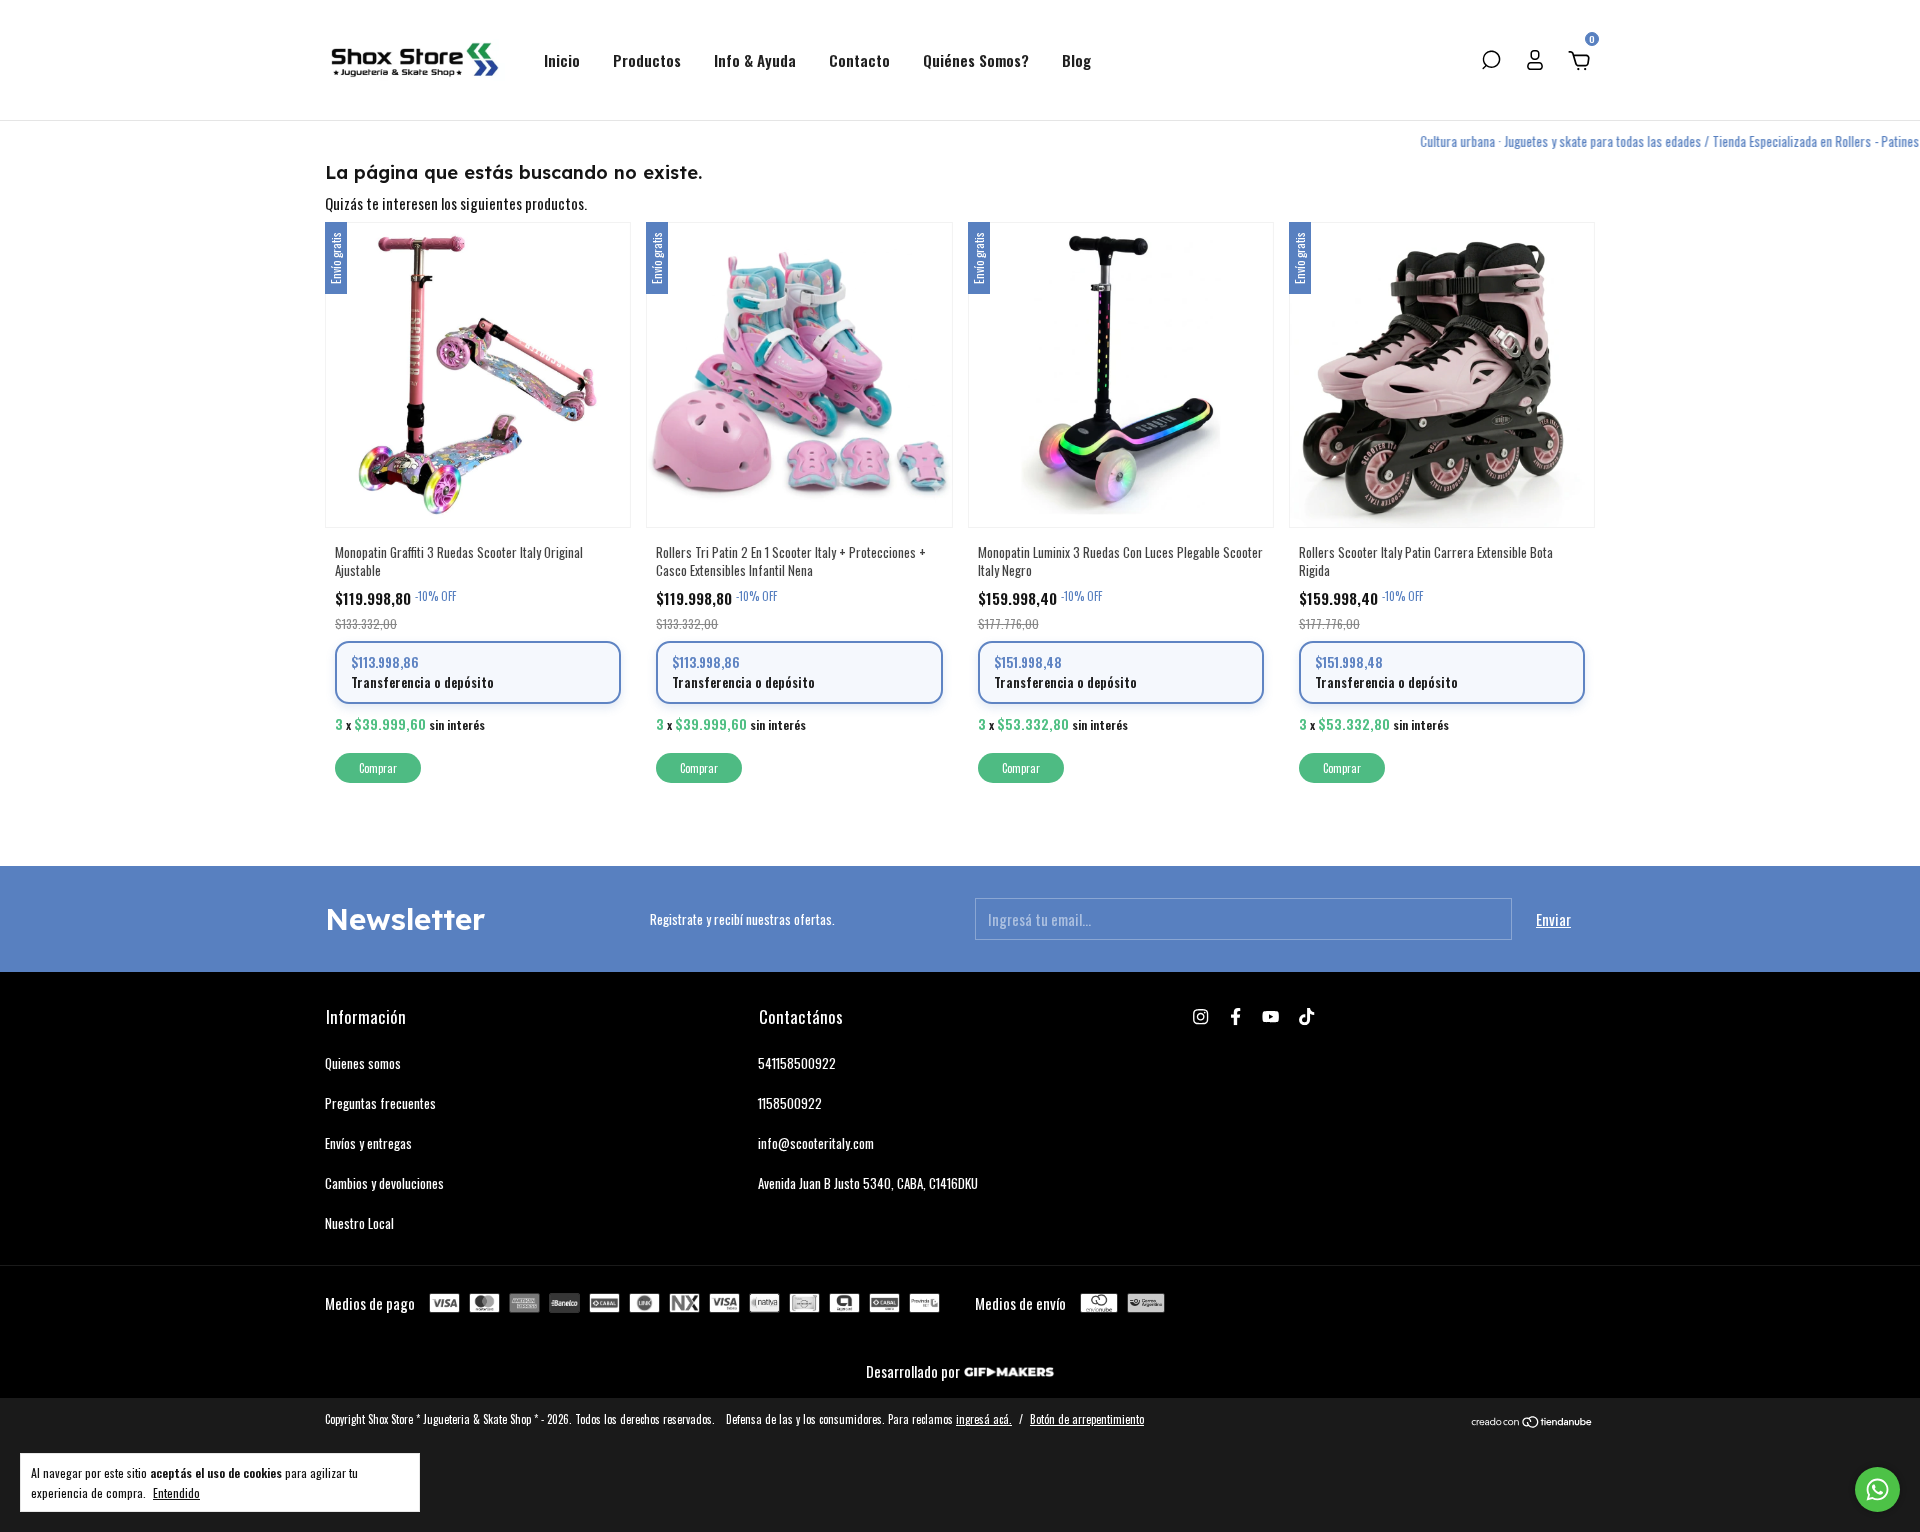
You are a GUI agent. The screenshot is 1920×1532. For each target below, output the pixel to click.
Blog (1076, 60)
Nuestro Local (359, 1223)
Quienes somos (363, 1063)
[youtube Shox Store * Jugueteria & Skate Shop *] (1270, 1016)
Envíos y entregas (368, 1143)
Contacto (859, 60)
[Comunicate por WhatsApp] (1877, 1489)
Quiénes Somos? (976, 60)
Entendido (176, 1492)
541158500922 (797, 1063)
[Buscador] (1491, 61)
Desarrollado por (914, 1371)
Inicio (562, 60)
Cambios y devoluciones (384, 1183)
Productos (647, 60)
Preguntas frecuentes (380, 1103)
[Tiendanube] (1532, 1422)
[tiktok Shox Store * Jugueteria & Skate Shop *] (1306, 1016)
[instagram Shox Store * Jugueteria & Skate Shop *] (1200, 1016)
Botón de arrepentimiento (1087, 1419)
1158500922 (790, 1103)
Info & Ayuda (755, 60)
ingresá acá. (984, 1419)
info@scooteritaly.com (816, 1143)
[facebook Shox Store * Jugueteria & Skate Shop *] (1235, 1016)
